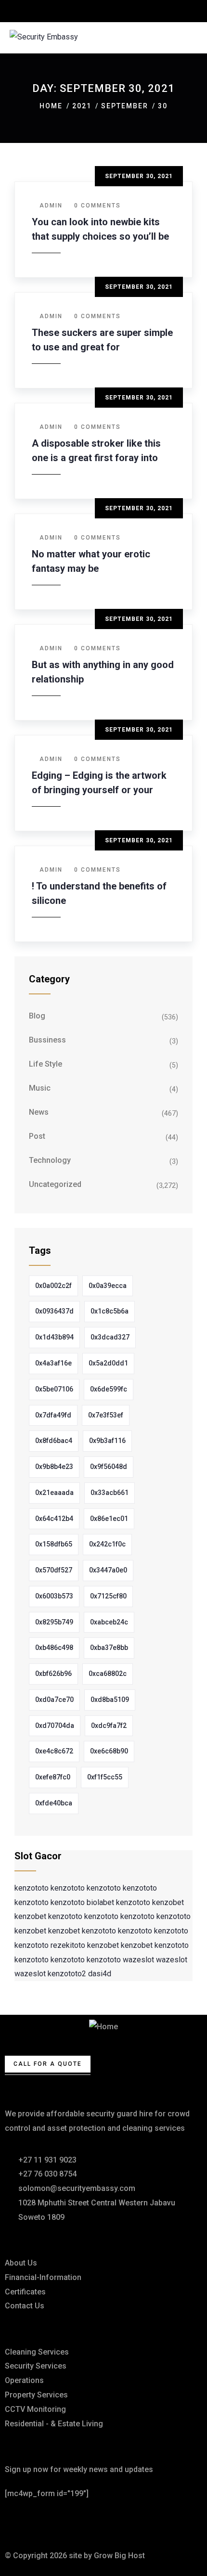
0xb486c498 (54, 1648)
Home (51, 106)
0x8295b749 (54, 1622)
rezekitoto (68, 1945)
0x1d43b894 (54, 1337)
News (39, 1112)
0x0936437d (54, 1311)
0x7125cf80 (108, 1596)
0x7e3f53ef (106, 1415)
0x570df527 (54, 1570)
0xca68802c (108, 1674)
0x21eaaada (54, 1493)
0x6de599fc (109, 1389)
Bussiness (47, 1040)
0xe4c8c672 (54, 1751)
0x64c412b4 (54, 1519)
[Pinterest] (69, 2522)
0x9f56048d (109, 1467)
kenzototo (32, 1888)
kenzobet (168, 1902)
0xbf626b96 (53, 1674)
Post (37, 1136)
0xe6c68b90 (109, 1751)
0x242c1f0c (107, 1544)
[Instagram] (95, 2522)
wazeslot (138, 1960)
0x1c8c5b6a (110, 1311)
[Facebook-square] (43, 2522)
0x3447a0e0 (108, 1570)
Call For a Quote (48, 2064)
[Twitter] (17, 2522)
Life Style (45, 1064)
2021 (82, 106)
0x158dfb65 (54, 1544)
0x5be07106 (54, 1389)
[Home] (103, 2027)
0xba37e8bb (109, 1648)
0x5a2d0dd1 (108, 1363)
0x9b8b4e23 (54, 1467)
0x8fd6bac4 (54, 1441)
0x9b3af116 (107, 1441)
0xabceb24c (109, 1622)
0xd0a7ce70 (54, 1700)
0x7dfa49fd (53, 1415)
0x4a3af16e (53, 1363)
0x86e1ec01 (109, 1519)
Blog (37, 1016)
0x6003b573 (54, 1596)
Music (40, 1088)
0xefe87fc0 (53, 1777)
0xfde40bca (54, 1803)
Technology (50, 1160)
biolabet (100, 1902)
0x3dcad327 (110, 1337)
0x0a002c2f (53, 1286)
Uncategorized (55, 1184)
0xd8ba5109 (110, 1700)
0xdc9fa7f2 (109, 1726)
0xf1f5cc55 (105, 1777)
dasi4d (100, 1974)
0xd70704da (55, 1726)
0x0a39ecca (108, 1286)
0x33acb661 (110, 1493)
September (125, 106)
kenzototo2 (67, 1974)
